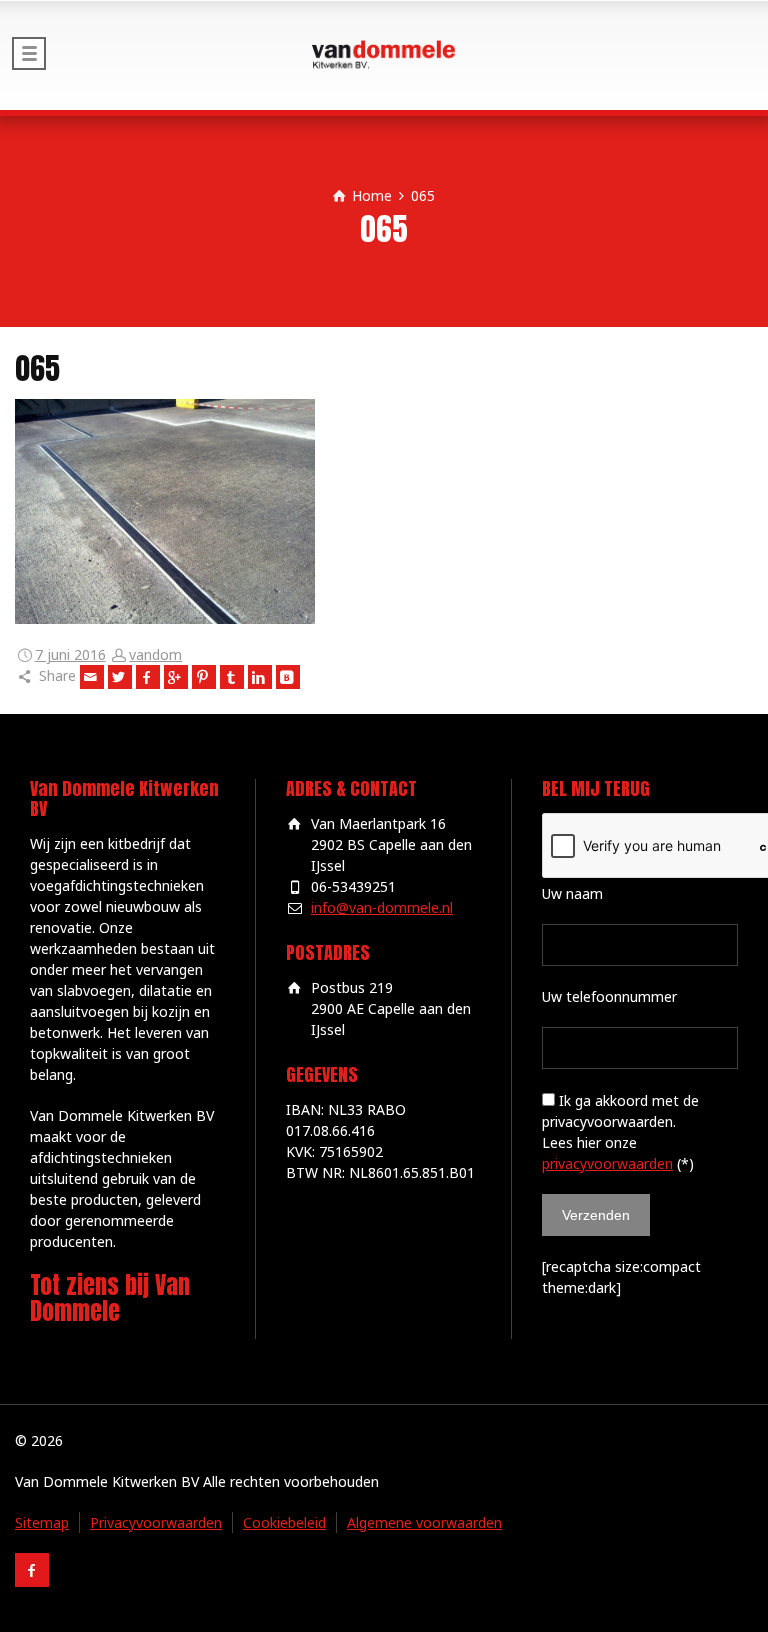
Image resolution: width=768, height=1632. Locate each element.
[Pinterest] (204, 677)
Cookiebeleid (284, 1522)
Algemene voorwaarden (424, 1522)
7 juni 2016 (70, 654)
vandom (155, 654)
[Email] (92, 677)
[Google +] (176, 677)
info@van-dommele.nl (382, 907)
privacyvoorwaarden (607, 1163)
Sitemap (42, 1522)
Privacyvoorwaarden (156, 1522)
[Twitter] (120, 677)
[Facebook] (148, 677)
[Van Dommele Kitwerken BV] (384, 55)
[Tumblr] (232, 677)
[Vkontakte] (288, 677)
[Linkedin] (260, 677)
